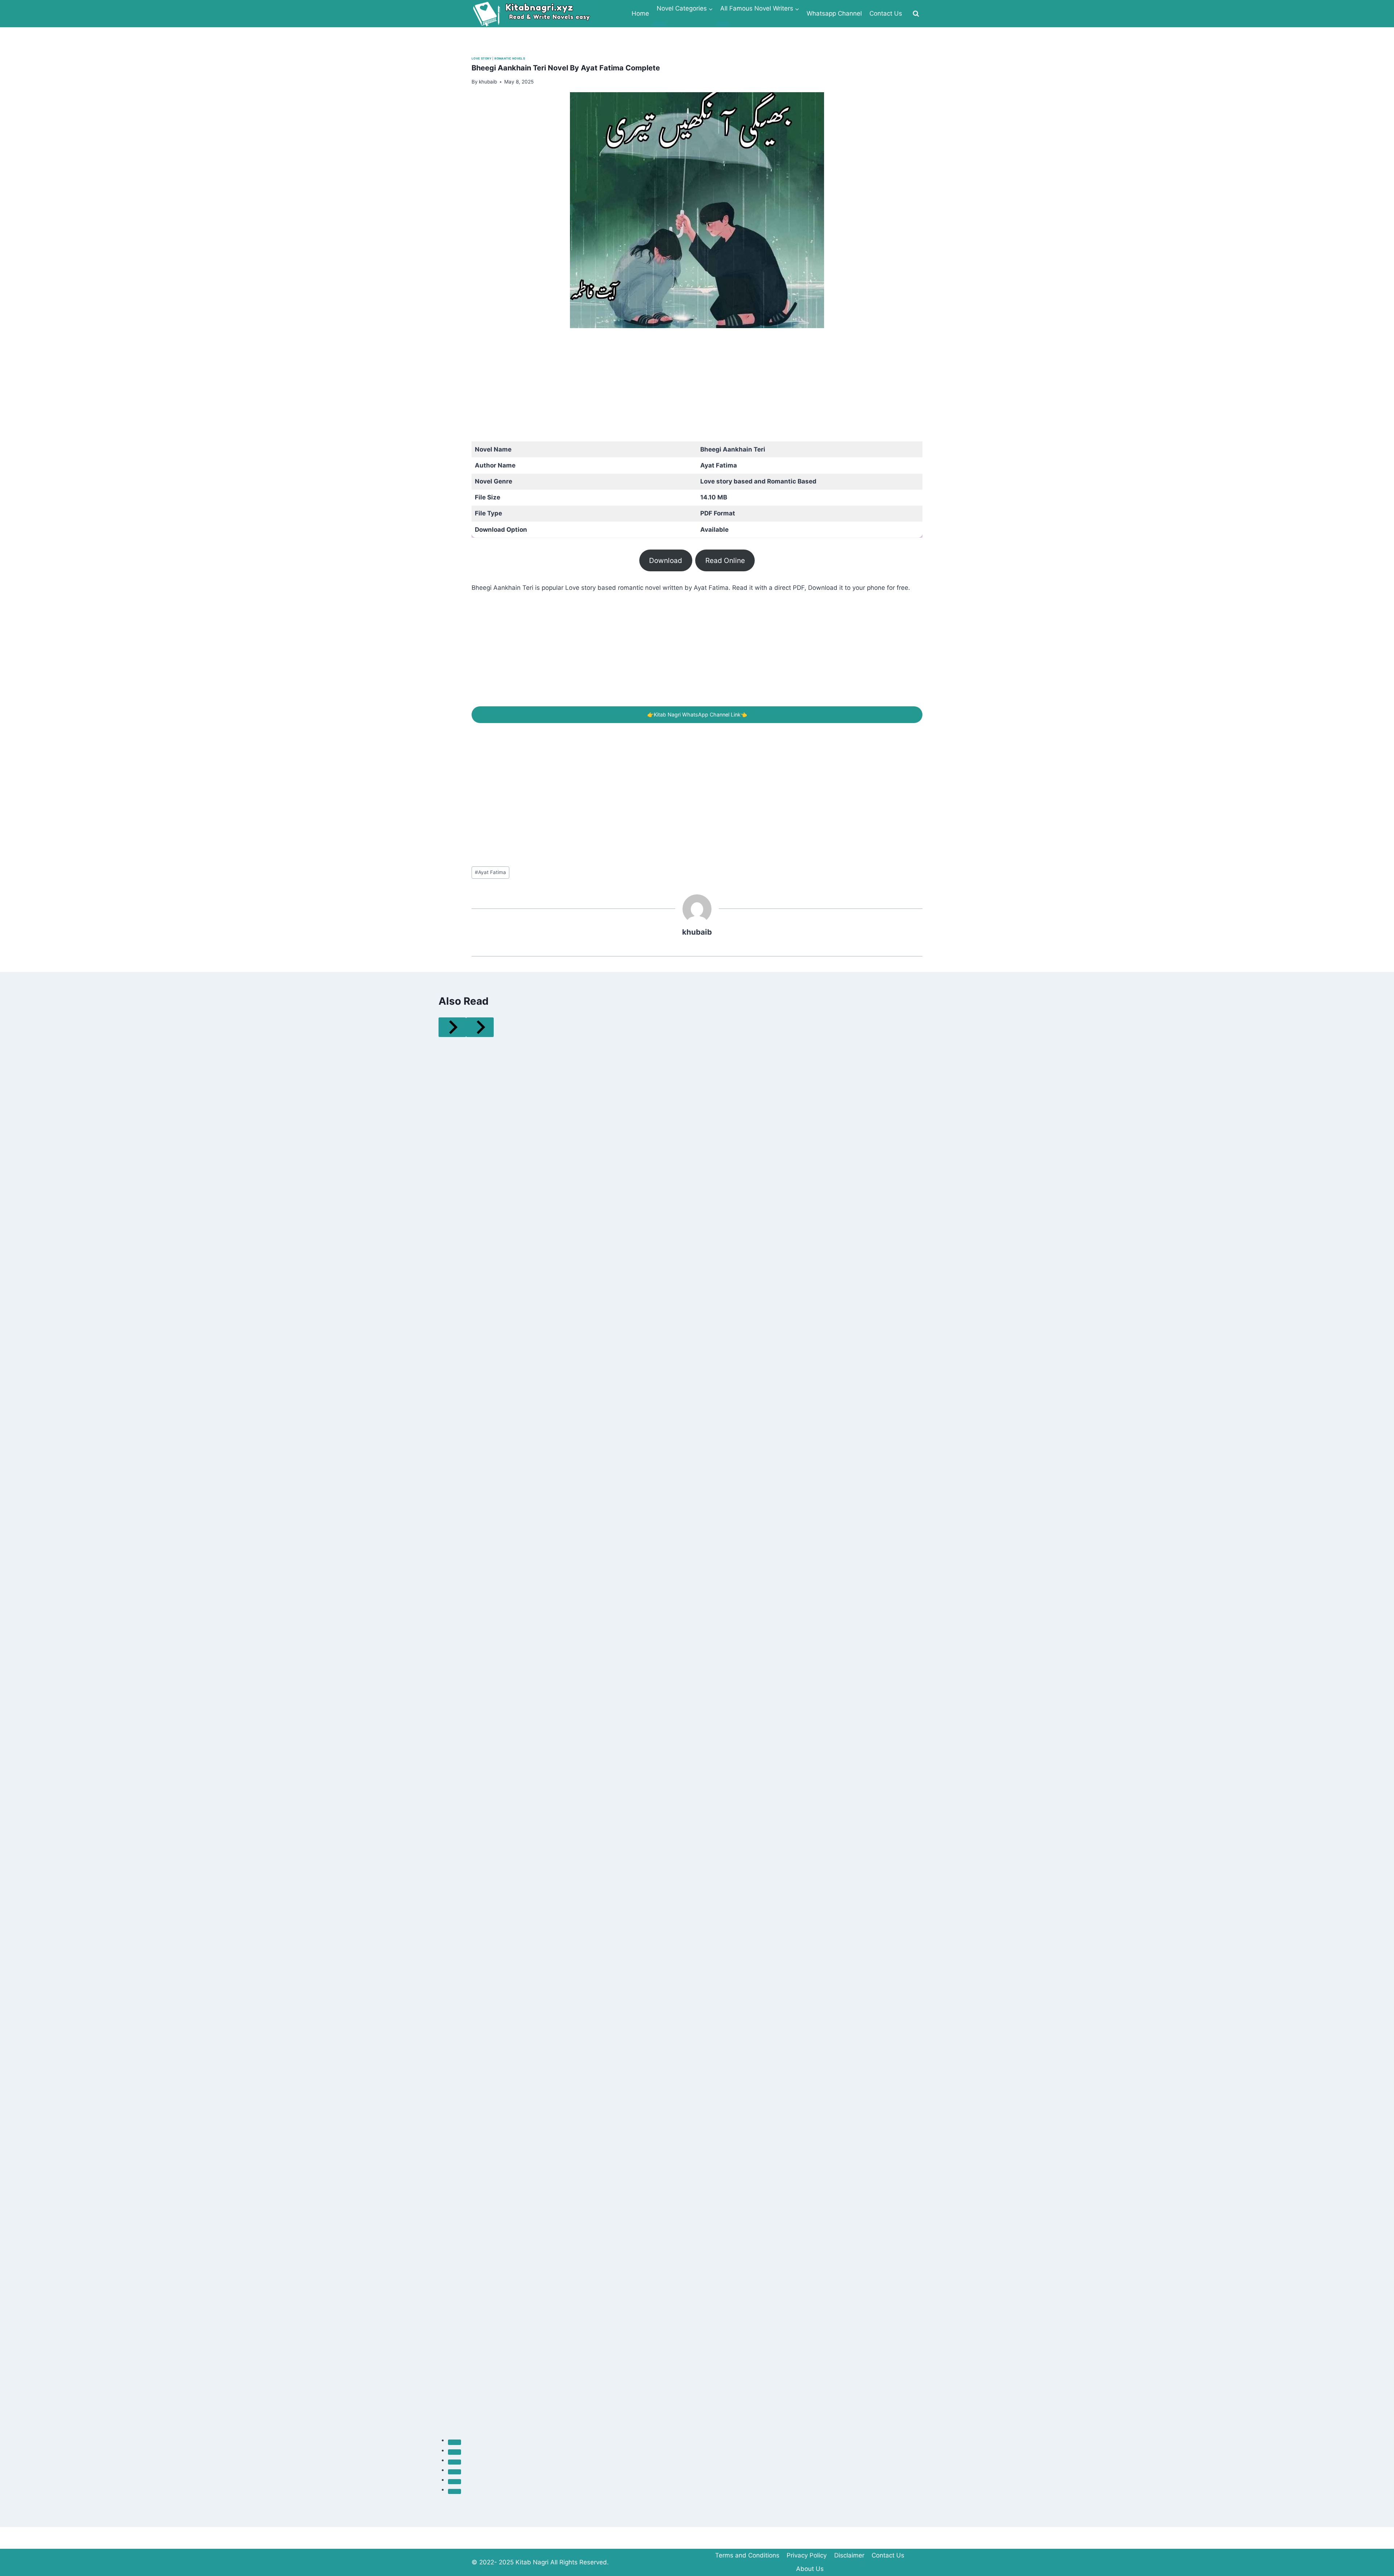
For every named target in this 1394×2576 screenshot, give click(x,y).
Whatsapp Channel (834, 13)
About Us (810, 2569)
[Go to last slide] (452, 1027)
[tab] (455, 2442)
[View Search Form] (916, 14)
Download (666, 560)
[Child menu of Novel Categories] (660, 24)
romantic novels (510, 58)
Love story (482, 58)
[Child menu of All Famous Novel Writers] (723, 24)
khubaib (697, 932)
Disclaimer (849, 2555)
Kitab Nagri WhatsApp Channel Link (697, 715)
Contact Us (886, 13)
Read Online (725, 560)
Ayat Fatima (490, 872)
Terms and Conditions (747, 2555)
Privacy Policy (807, 2555)
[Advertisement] (689, 391)
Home (640, 13)
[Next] (480, 1027)
